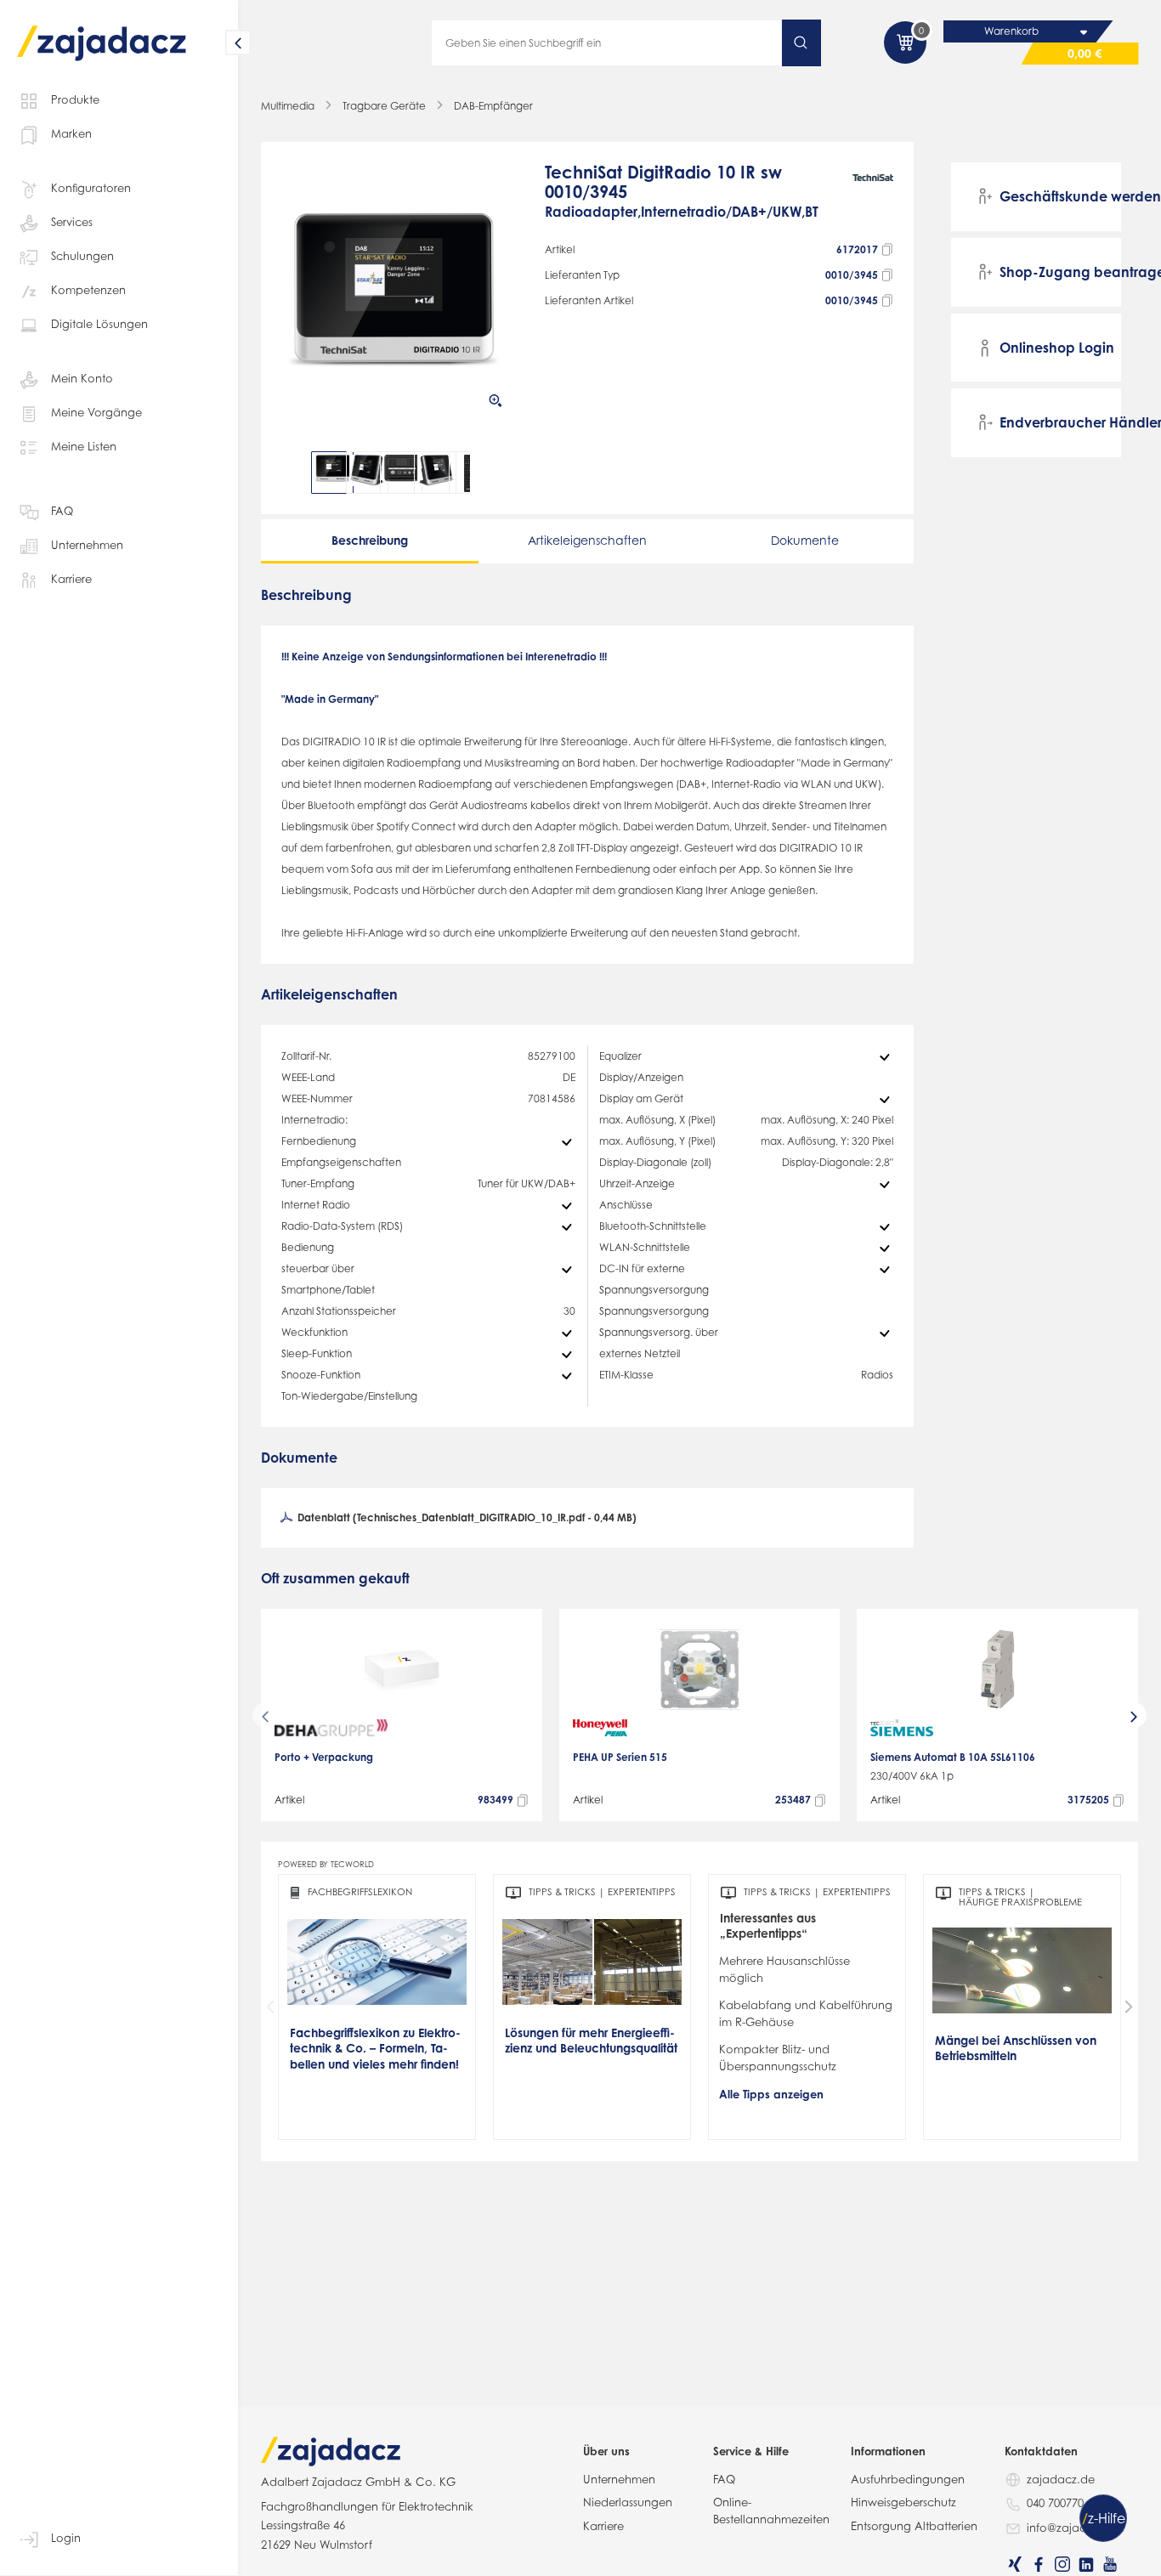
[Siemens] (902, 1728)
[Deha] (331, 1728)
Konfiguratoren (91, 188)
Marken (71, 133)
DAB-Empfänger (493, 106)
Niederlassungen (628, 2502)
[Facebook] (1039, 2564)
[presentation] (293, 473)
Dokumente (805, 540)
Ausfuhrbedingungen (908, 2479)
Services (72, 222)
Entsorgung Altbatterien (914, 2526)
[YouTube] (1110, 2564)
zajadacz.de (1061, 2479)
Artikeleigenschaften (587, 540)
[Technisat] (873, 200)
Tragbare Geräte (384, 106)
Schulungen (82, 256)
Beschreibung (370, 540)
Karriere (71, 579)
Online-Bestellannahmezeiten (771, 2511)
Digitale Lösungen (99, 324)
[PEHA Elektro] (600, 1728)
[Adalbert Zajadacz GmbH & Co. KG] (102, 31)
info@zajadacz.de (1076, 2528)
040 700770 (1055, 2503)
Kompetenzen (88, 290)
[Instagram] (1062, 2564)
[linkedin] (1086, 2564)
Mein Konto (82, 378)
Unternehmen (87, 545)
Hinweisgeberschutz (903, 2502)
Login (66, 2538)
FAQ (62, 511)
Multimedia (288, 106)
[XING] (1015, 2564)
